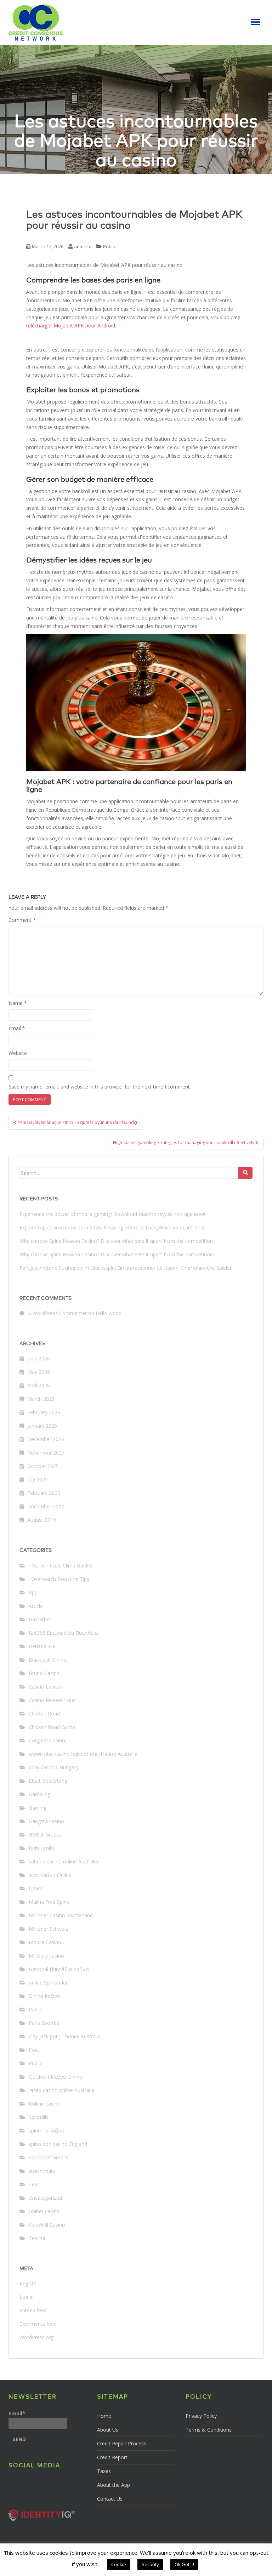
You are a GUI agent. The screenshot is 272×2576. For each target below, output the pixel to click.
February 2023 (44, 1493)
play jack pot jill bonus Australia (65, 2036)
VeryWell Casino (47, 2225)
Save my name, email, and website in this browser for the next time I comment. (100, 1087)
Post (34, 2050)
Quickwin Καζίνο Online (55, 2077)
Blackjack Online (47, 1660)
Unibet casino (44, 2211)
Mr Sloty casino (46, 1956)
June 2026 (39, 1358)
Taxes (104, 2471)
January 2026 (42, 1426)
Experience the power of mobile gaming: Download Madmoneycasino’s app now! (112, 1214)
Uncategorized (45, 2198)
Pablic (35, 2009)
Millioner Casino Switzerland (61, 1915)
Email (17, 1028)
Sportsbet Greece (49, 2157)
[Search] (245, 1173)
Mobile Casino (45, 1942)
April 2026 (39, 1385)
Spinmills (39, 2117)
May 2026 (39, 1372)
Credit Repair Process (122, 2443)
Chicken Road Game (52, 1727)
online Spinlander (48, 1983)
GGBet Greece (45, 1835)
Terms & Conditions (209, 2430)
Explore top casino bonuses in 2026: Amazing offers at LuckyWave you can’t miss (112, 1227)
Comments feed (38, 2324)
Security (150, 2564)
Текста (37, 2238)
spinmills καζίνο (47, 2131)
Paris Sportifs (44, 2023)
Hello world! (109, 1313)
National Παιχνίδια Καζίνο (59, 1969)
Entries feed (33, 2310)
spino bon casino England (58, 2144)
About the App (114, 2485)
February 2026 (44, 1412)
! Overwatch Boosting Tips (59, 1579)
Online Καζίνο (44, 1996)
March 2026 (41, 1399)
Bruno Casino (44, 1673)
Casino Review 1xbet (52, 1700)
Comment (22, 920)
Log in (27, 2297)
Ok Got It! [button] (184, 2564)
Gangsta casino (46, 1821)
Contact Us (110, 2499)
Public (109, 246)
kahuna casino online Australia (63, 1861)
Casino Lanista (46, 1687)
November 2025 (46, 1453)
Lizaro (36, 1888)
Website (18, 1053)
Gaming (38, 1808)
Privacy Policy (201, 2416)
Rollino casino (45, 2104)
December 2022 (46, 1506)
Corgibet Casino (47, 1740)
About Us (108, 2430)
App (33, 1592)
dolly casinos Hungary (54, 1767)
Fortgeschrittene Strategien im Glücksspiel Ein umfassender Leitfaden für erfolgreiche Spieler (126, 1268)
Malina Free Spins (49, 1902)
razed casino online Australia (61, 2090)
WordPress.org (36, 2337)
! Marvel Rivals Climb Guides (61, 1566)
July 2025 (38, 1480)
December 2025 (46, 1439)
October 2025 (43, 1466)
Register (29, 2283)
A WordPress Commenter (57, 1313)
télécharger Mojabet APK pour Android (71, 325)
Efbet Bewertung (48, 1781)
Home (104, 2416)
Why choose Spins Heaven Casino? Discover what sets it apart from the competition (116, 1241)
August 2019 (42, 1520)
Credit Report (112, 2457)
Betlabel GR (42, 1646)
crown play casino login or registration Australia (83, 1754)
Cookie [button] (119, 2564)
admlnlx (83, 246)
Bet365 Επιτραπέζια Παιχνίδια (63, 1633)
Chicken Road (44, 1713)
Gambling (39, 1794)
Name (18, 1003)
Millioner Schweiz (48, 1929)
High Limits (41, 1848)
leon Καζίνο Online (50, 1875)
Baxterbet (40, 1619)
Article (36, 1606)
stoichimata (42, 2171)
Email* (17, 2413)
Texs (34, 2184)
